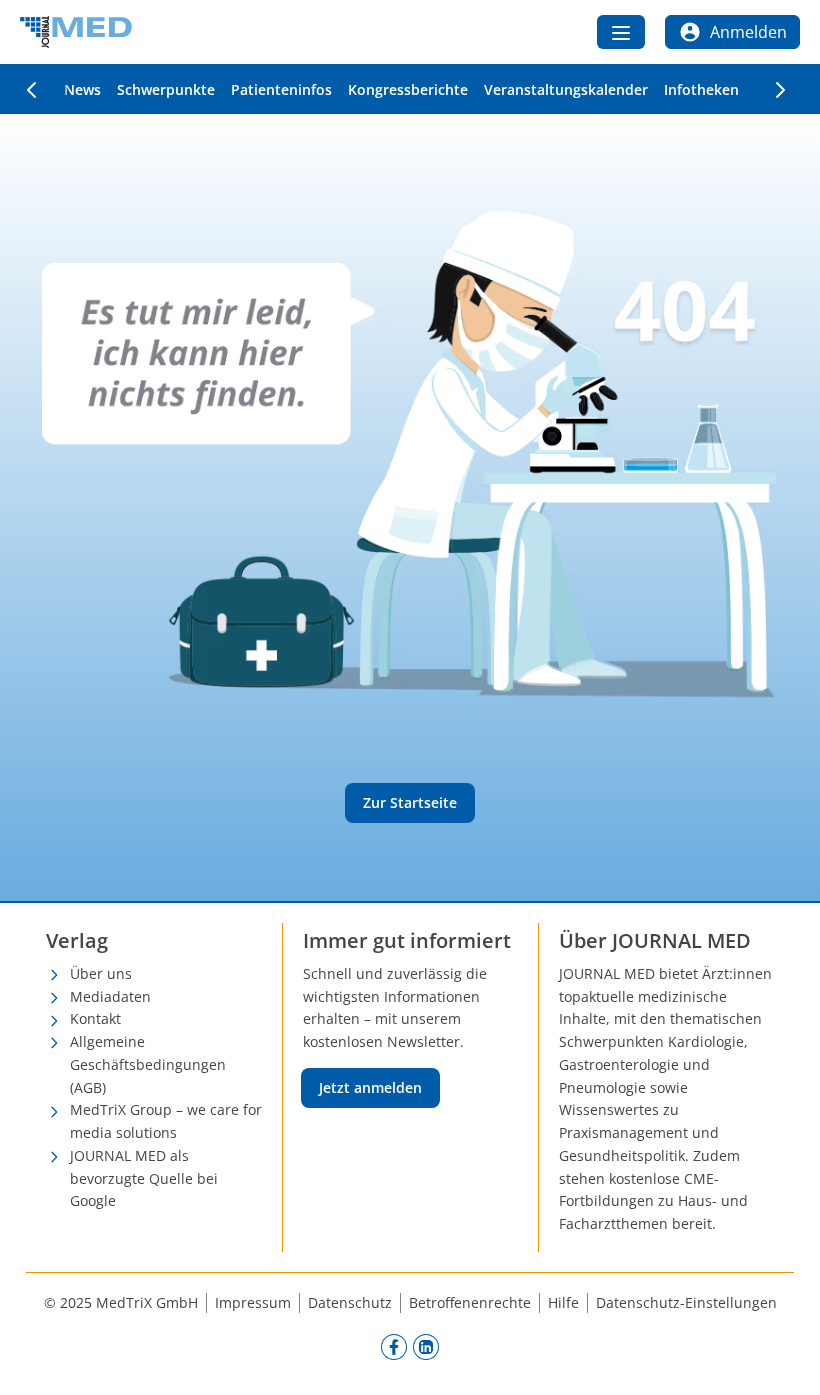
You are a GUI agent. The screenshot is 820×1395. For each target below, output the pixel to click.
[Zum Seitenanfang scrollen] (784, 1359)
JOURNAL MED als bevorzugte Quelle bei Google (144, 1178)
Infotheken (701, 89)
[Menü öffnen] (621, 32)
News (82, 89)
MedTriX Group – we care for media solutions (166, 1121)
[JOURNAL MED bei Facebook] (394, 1346)
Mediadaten (110, 996)
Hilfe (563, 1302)
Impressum (253, 1302)
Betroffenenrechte (470, 1302)
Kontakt (95, 1018)
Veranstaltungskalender (566, 89)
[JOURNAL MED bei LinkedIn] (426, 1346)
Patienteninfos (281, 89)
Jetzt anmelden (370, 1087)
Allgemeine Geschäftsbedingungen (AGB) (148, 1064)
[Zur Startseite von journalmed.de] (76, 32)
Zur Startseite (410, 802)
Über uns (101, 973)
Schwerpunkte (166, 89)
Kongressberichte (408, 89)
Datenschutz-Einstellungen (686, 1302)
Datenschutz (350, 1302)
